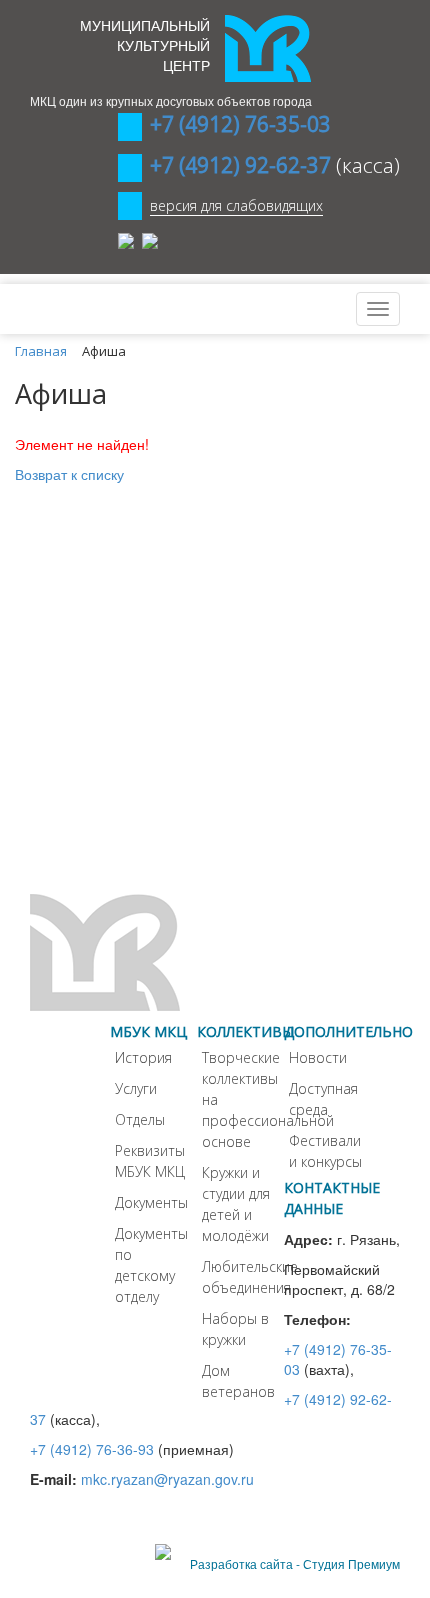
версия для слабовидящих (236, 205)
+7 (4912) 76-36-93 (92, 1449)
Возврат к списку (69, 474)
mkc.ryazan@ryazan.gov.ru (167, 1479)
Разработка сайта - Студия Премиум (295, 1563)
